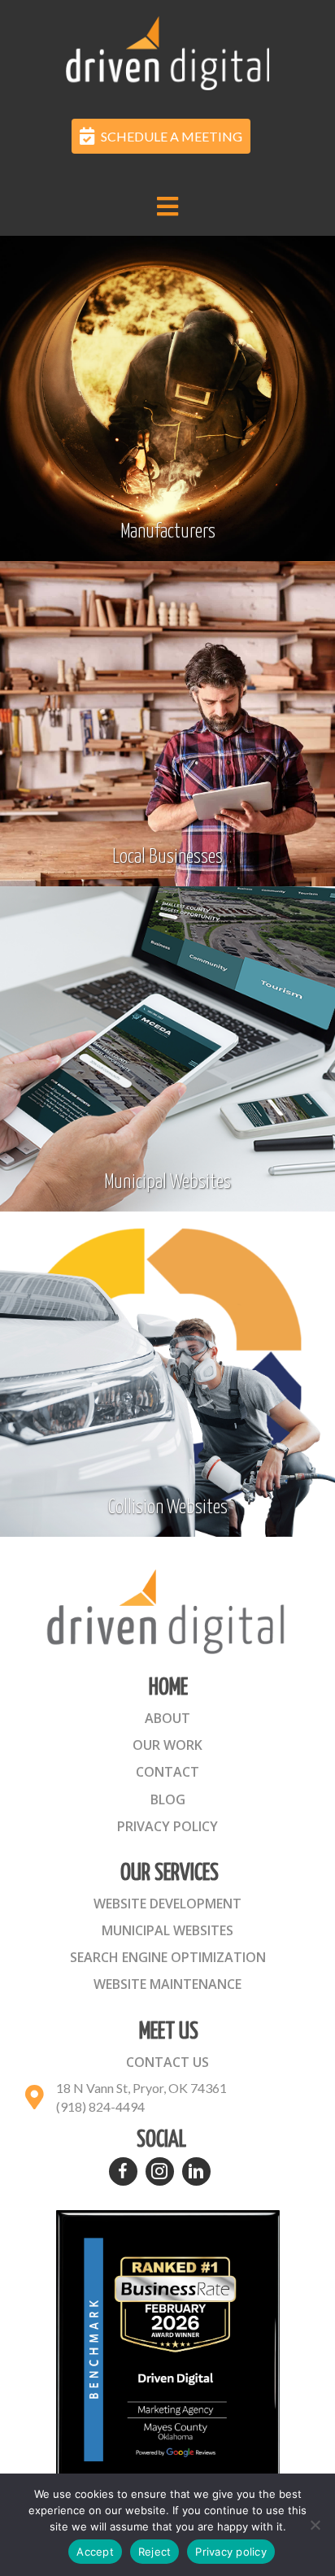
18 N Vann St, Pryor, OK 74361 (141, 2088)
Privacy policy (231, 2552)
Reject (155, 2552)
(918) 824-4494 (100, 2106)
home (168, 1688)
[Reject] (315, 2525)
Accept (95, 2552)
